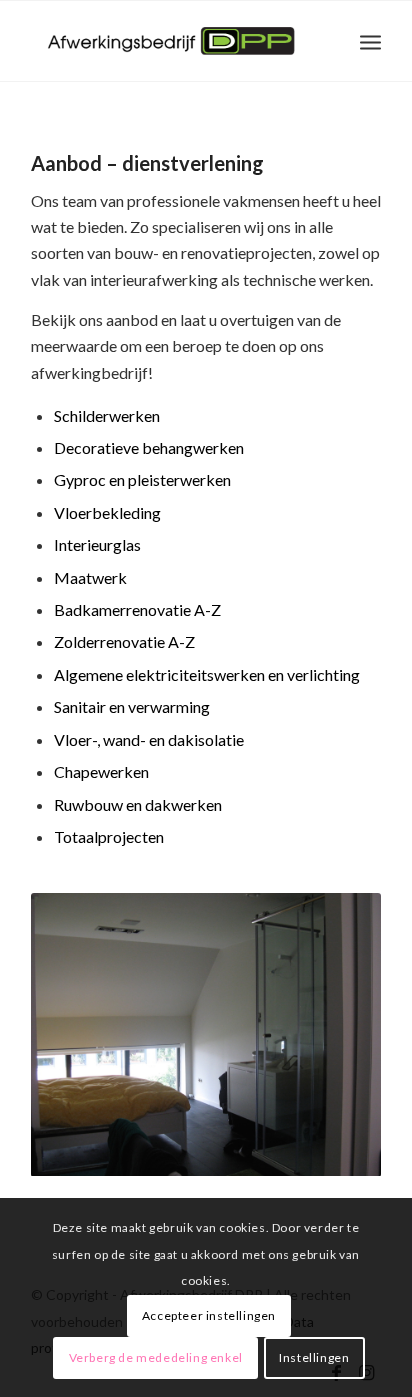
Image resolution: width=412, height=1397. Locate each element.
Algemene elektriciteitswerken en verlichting (207, 674)
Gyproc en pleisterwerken (142, 479)
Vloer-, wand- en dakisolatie (149, 739)
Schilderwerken (107, 415)
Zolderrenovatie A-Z (124, 641)
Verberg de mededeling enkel (156, 1357)
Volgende (336, 1035)
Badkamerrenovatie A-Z (137, 609)
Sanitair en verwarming (132, 706)
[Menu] (370, 41)
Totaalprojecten (109, 836)
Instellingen (314, 1357)
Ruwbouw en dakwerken (138, 804)
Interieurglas (97, 544)
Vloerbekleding (107, 512)
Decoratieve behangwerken (149, 447)
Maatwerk (90, 577)
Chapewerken (101, 771)
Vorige (76, 1035)
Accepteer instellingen (209, 1315)
